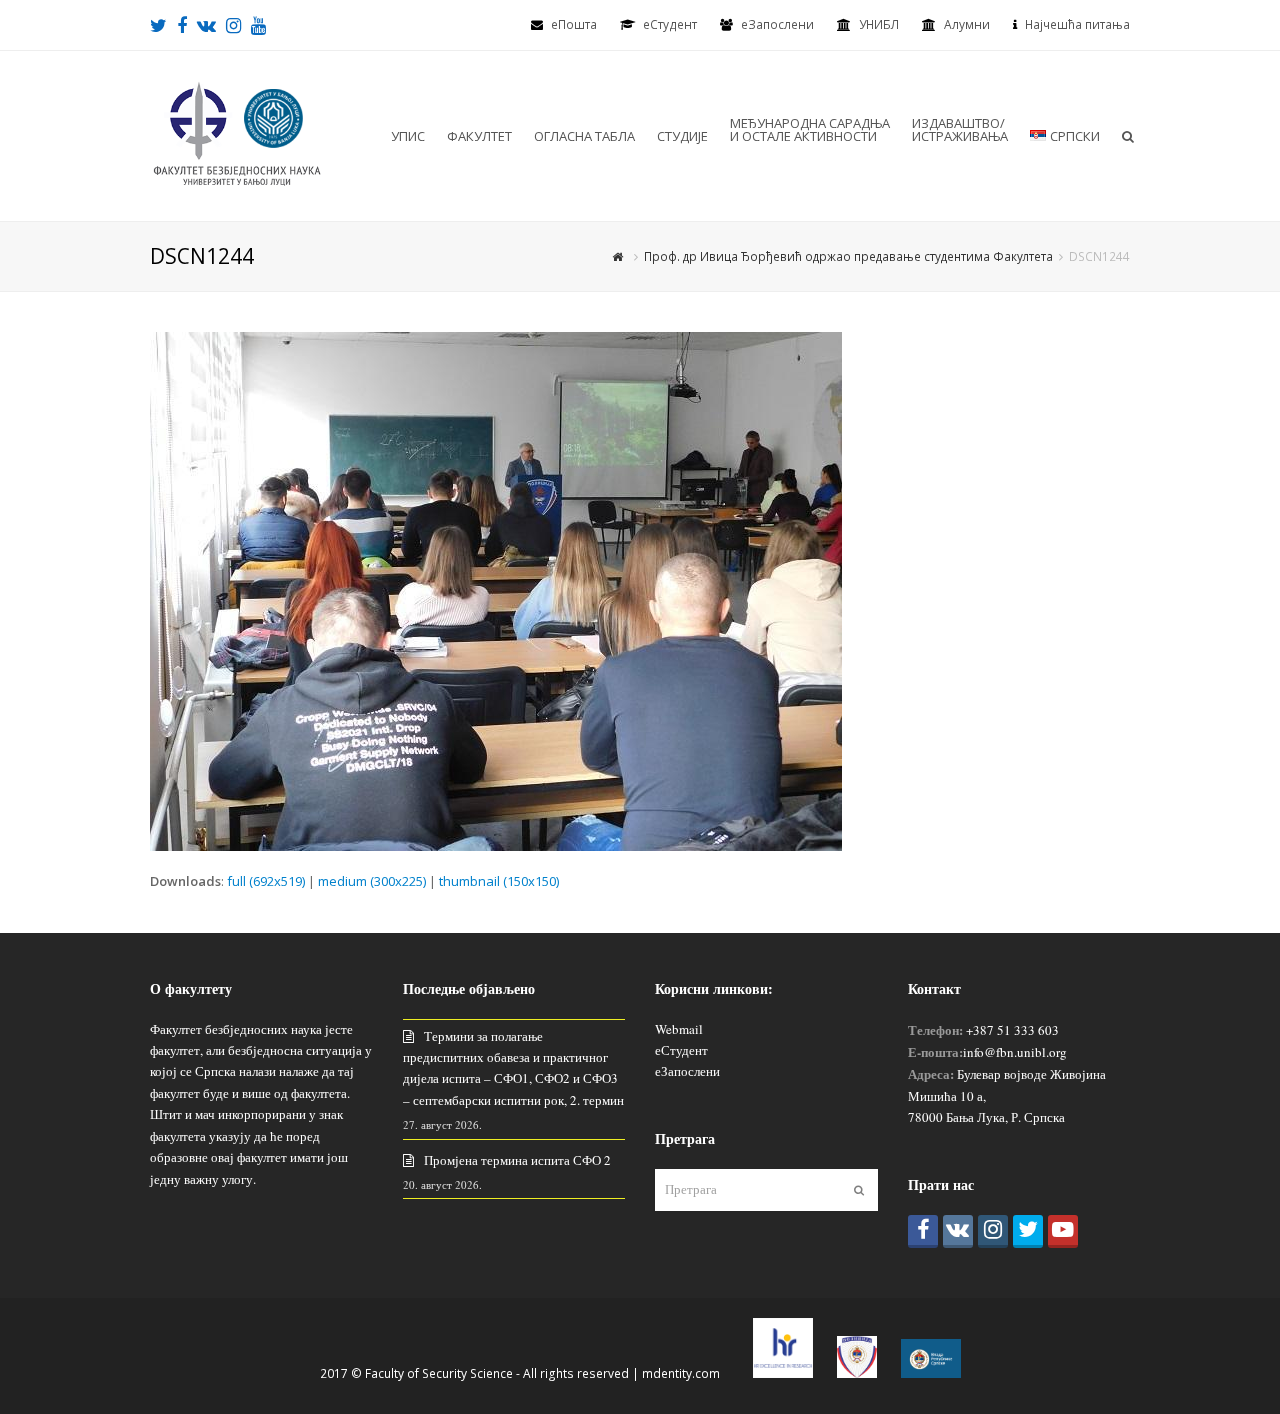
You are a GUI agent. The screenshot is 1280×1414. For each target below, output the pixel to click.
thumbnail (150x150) (499, 881)
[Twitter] (1028, 1231)
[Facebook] (923, 1231)
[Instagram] (993, 1231)
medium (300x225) (372, 881)
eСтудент (670, 24)
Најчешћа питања (1077, 24)
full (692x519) (266, 881)
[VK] (958, 1231)
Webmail (679, 1029)
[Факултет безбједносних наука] (237, 134)
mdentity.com (681, 1373)
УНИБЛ (879, 24)
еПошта (574, 24)
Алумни (967, 24)
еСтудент (681, 1050)
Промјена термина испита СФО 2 (517, 1160)
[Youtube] (1063, 1231)
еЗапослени (777, 24)
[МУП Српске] (857, 1373)
